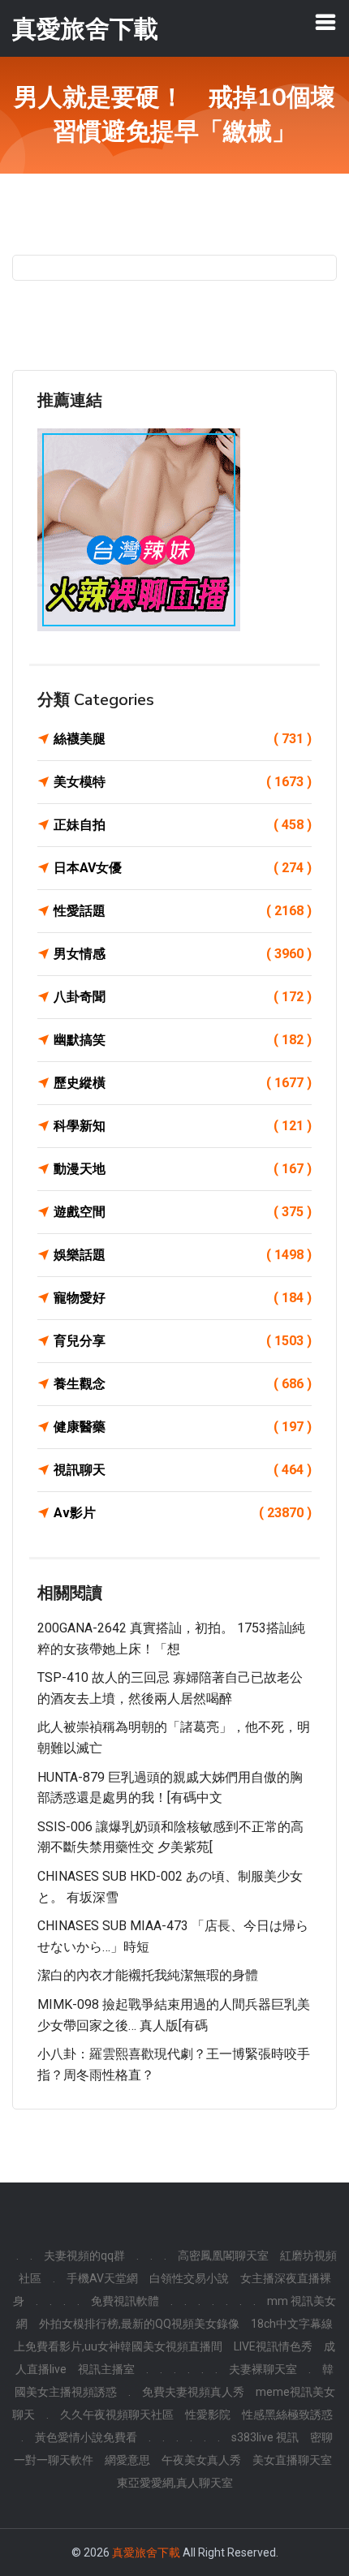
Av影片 (183, 1513)
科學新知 (183, 1126)
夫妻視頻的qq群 (84, 2256)
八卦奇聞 (183, 997)
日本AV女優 (183, 868)
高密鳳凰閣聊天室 (223, 2256)
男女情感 (183, 954)
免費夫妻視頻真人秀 (193, 2392)
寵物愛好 (183, 1298)
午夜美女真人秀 (201, 2460)
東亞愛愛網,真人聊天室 (175, 2483)
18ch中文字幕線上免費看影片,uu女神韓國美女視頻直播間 (173, 2335)
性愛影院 (208, 2415)
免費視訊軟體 (125, 2301)
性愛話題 (183, 911)
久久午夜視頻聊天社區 (117, 2415)
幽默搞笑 (183, 1040)
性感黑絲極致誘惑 (287, 2415)
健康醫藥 (183, 1427)
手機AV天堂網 (102, 2278)
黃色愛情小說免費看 (86, 2437)
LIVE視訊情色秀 (273, 2346)
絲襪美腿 (183, 739)
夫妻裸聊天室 (263, 2369)
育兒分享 (183, 1341)
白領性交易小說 (189, 2278)
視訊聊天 (183, 1470)
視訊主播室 (106, 2369)
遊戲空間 (183, 1212)
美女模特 (183, 782)
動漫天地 (183, 1169)
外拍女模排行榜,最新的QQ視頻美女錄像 (139, 2324)
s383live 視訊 (265, 2437)
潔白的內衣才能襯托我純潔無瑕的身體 (148, 1975)
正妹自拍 (183, 825)
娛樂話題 (183, 1255)
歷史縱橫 (183, 1083)
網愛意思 (127, 2460)
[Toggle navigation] (325, 22)
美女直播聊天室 (292, 2460)
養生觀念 (183, 1384)
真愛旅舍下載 (146, 2552)
